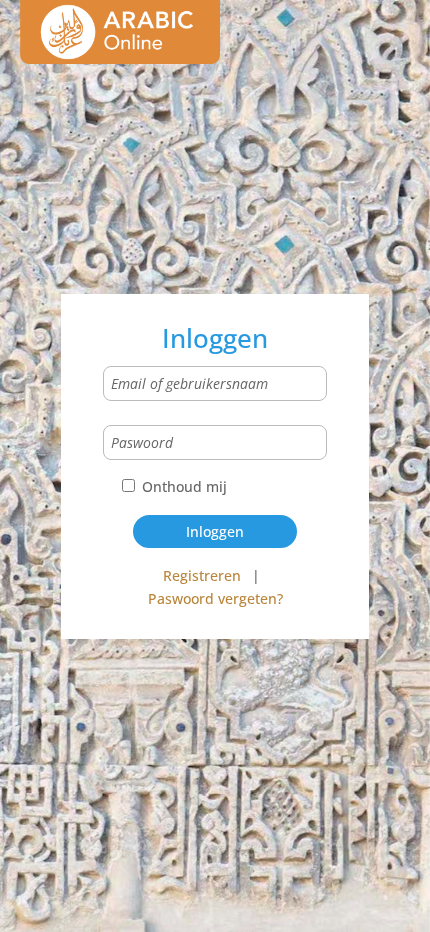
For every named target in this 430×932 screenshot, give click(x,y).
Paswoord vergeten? (215, 598)
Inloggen (215, 531)
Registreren (202, 575)
